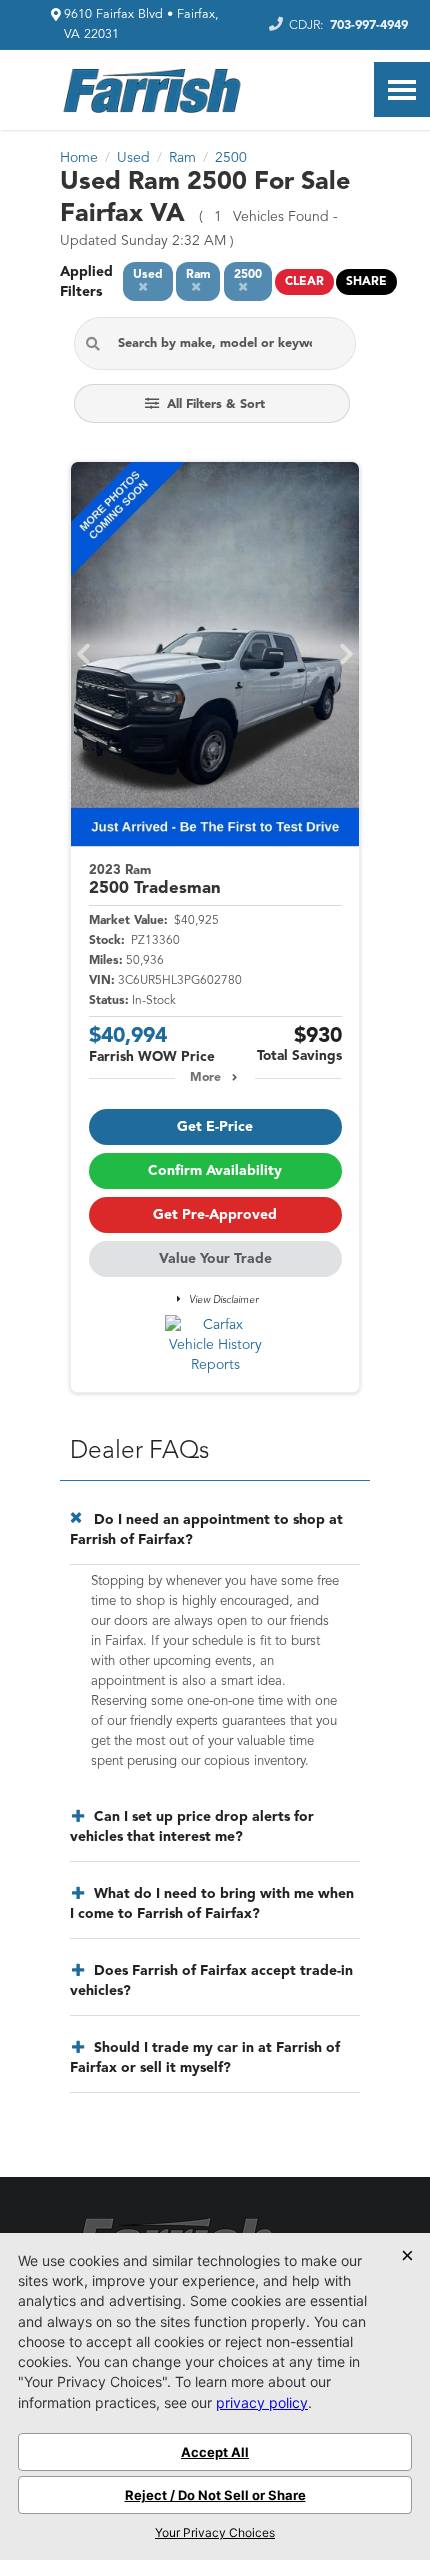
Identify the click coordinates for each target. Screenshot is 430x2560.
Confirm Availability (215, 1171)
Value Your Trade (215, 1259)
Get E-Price (215, 1127)
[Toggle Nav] (402, 89)
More (205, 1078)
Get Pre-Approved (215, 1215)
